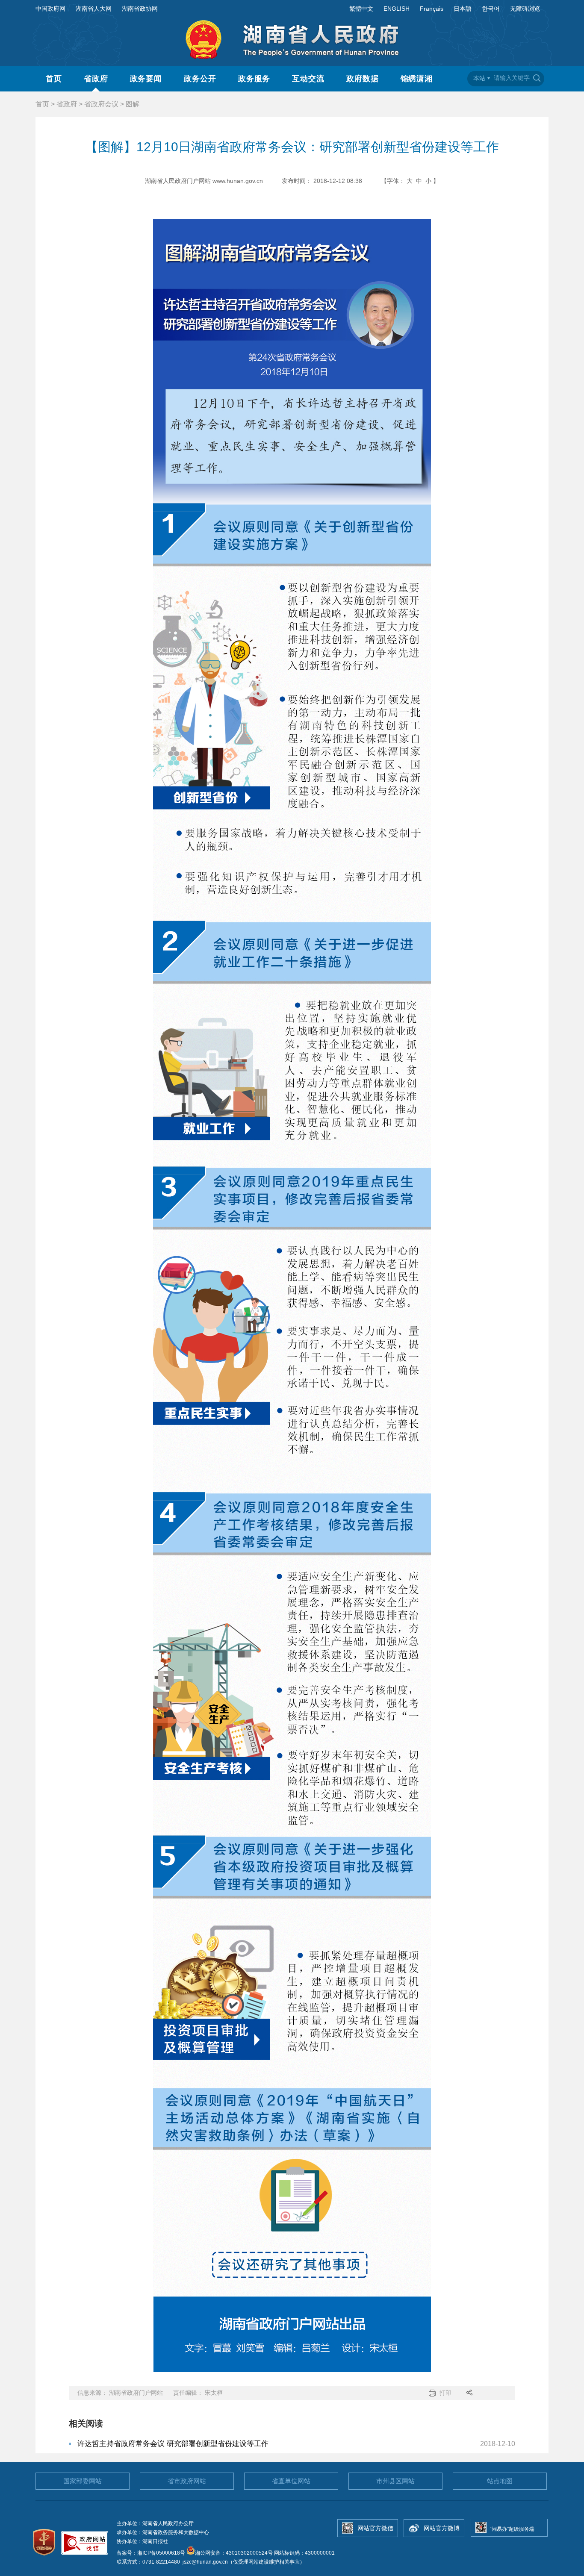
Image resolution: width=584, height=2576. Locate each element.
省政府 (96, 79)
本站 (479, 78)
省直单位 (291, 2481)
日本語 (463, 9)
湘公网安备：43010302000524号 (234, 2553)
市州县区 (395, 2481)
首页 (54, 79)
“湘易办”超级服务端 (512, 2529)
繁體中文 (361, 9)
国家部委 (83, 2481)
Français (432, 9)
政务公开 (200, 79)
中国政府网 (50, 9)
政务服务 (254, 79)
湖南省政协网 (140, 9)
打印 (445, 2393)
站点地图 (500, 2481)
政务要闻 (146, 79)
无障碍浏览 (525, 9)
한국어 (491, 9)
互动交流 (308, 79)
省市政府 (187, 2481)
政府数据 (363, 79)
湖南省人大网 (94, 9)
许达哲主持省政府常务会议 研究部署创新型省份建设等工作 (173, 2444)
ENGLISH (397, 9)
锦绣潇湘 (417, 79)
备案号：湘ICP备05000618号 (152, 2553)
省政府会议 (101, 104)
